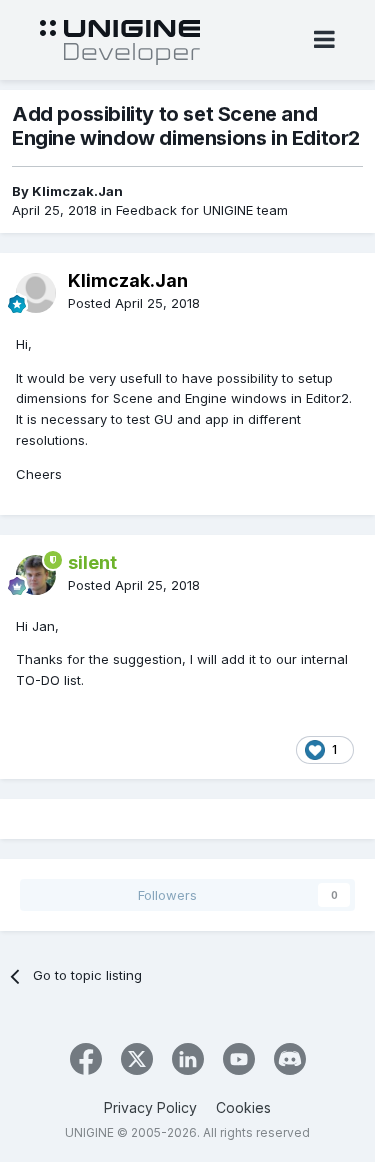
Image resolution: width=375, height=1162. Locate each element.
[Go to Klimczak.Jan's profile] (36, 293)
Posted (134, 303)
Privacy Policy (150, 1107)
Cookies (243, 1107)
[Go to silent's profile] (36, 575)
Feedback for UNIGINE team (202, 210)
